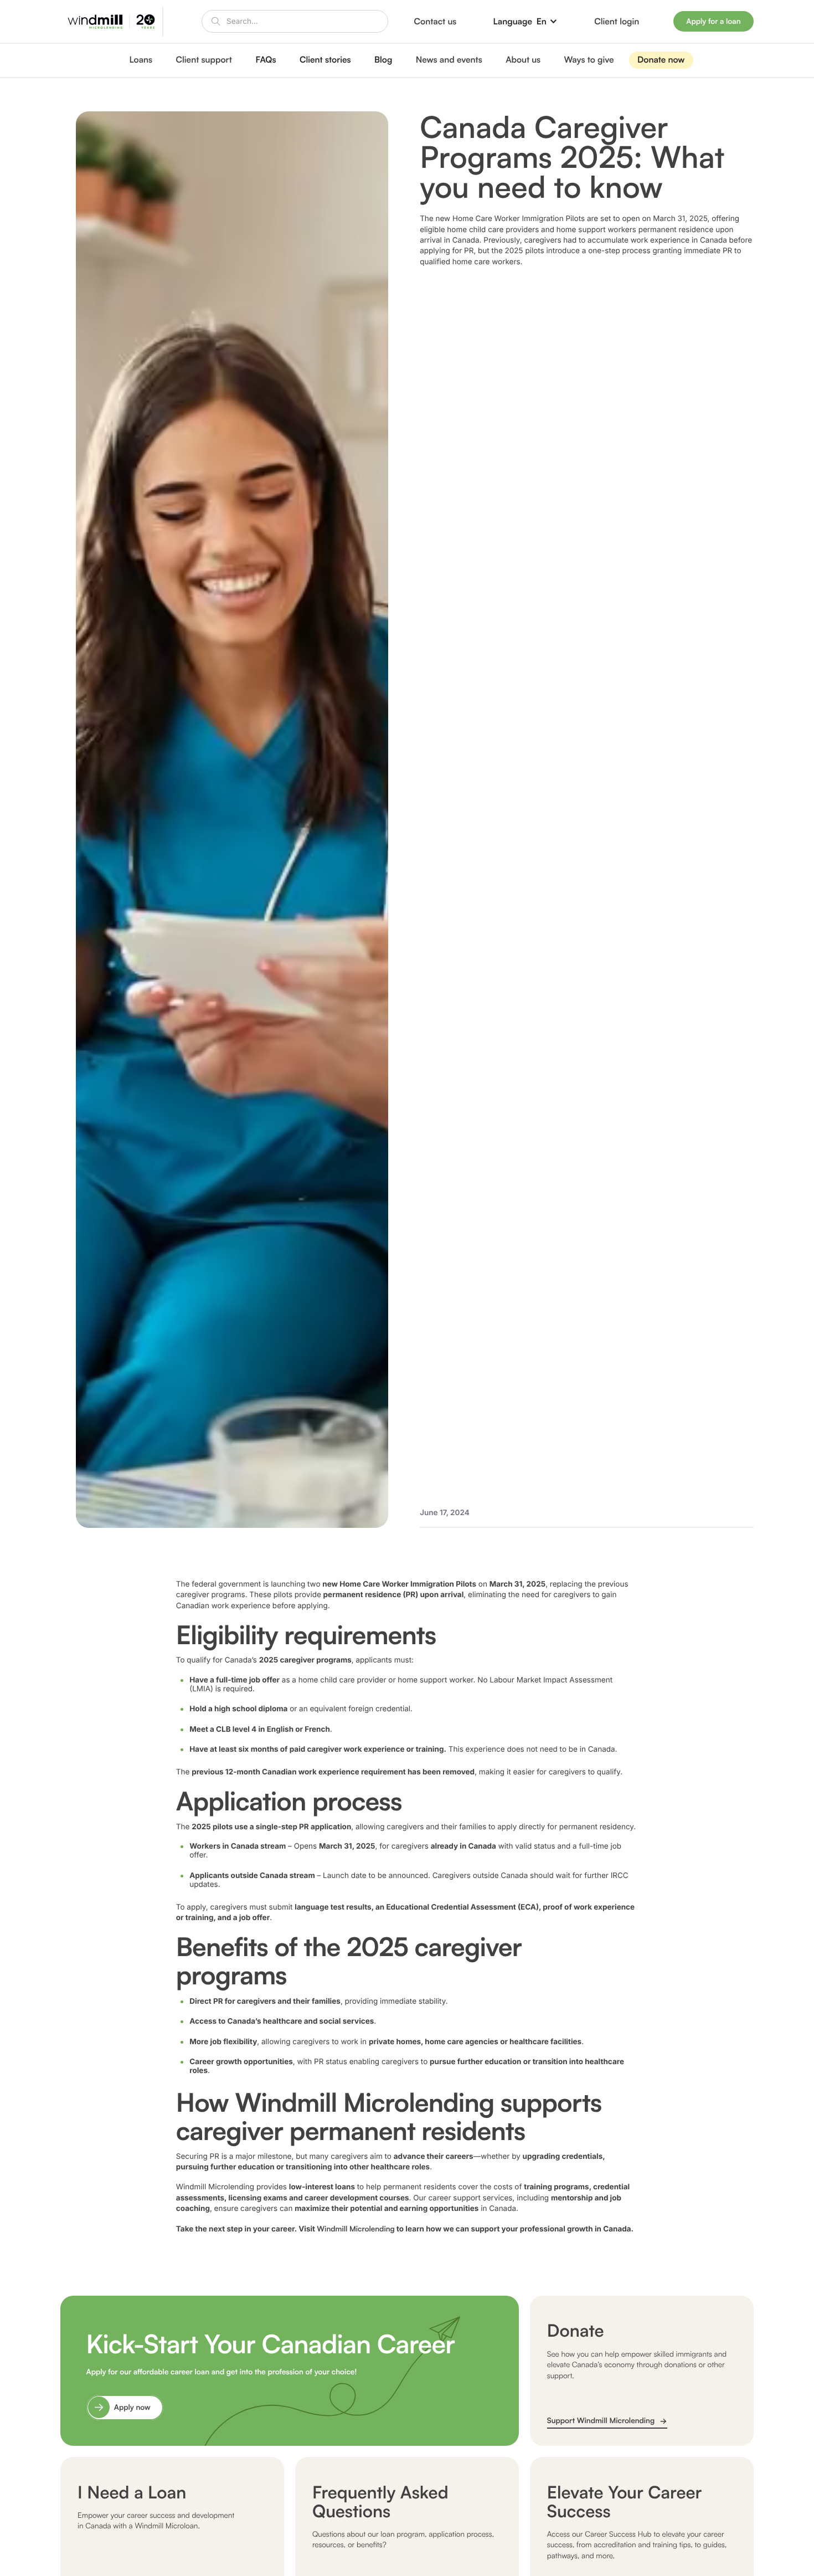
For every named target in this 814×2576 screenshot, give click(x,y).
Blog (383, 59)
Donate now (661, 59)
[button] (526, 21)
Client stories (325, 59)
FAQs (266, 59)
